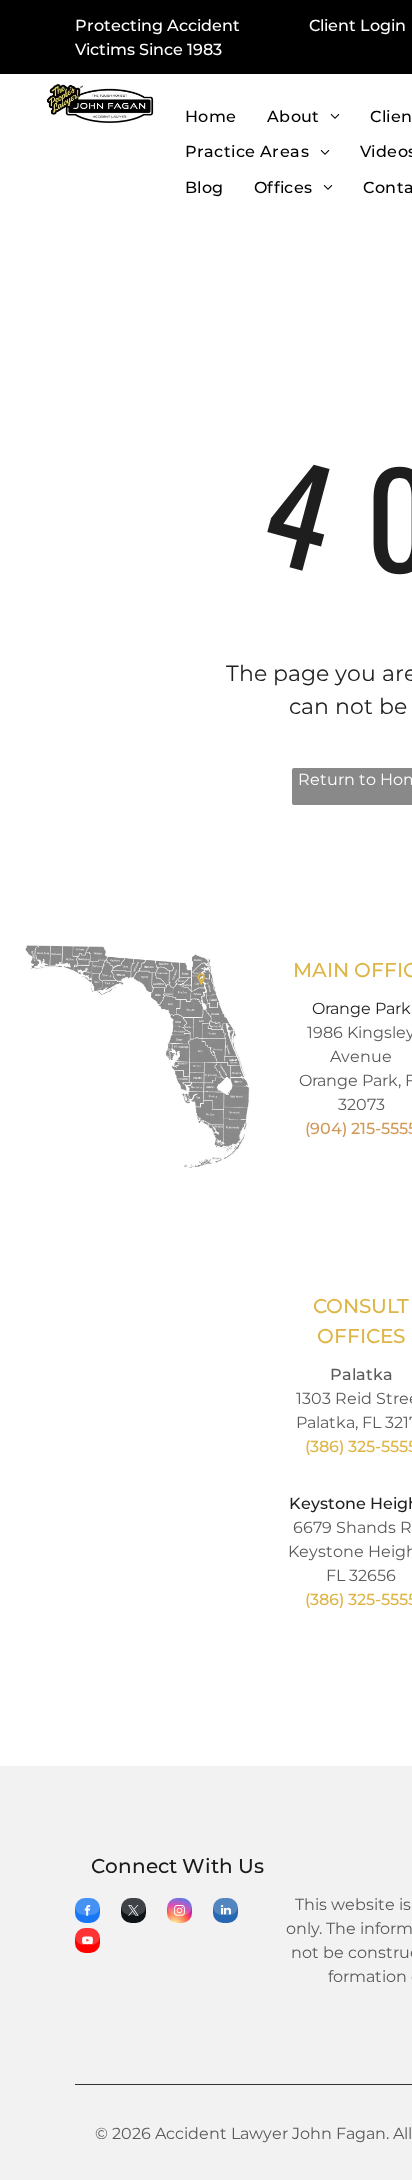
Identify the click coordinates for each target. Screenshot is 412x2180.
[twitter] (133, 1913)
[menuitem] (211, 117)
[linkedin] (225, 1913)
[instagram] (179, 1913)
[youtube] (87, 1943)
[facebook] (87, 1913)
